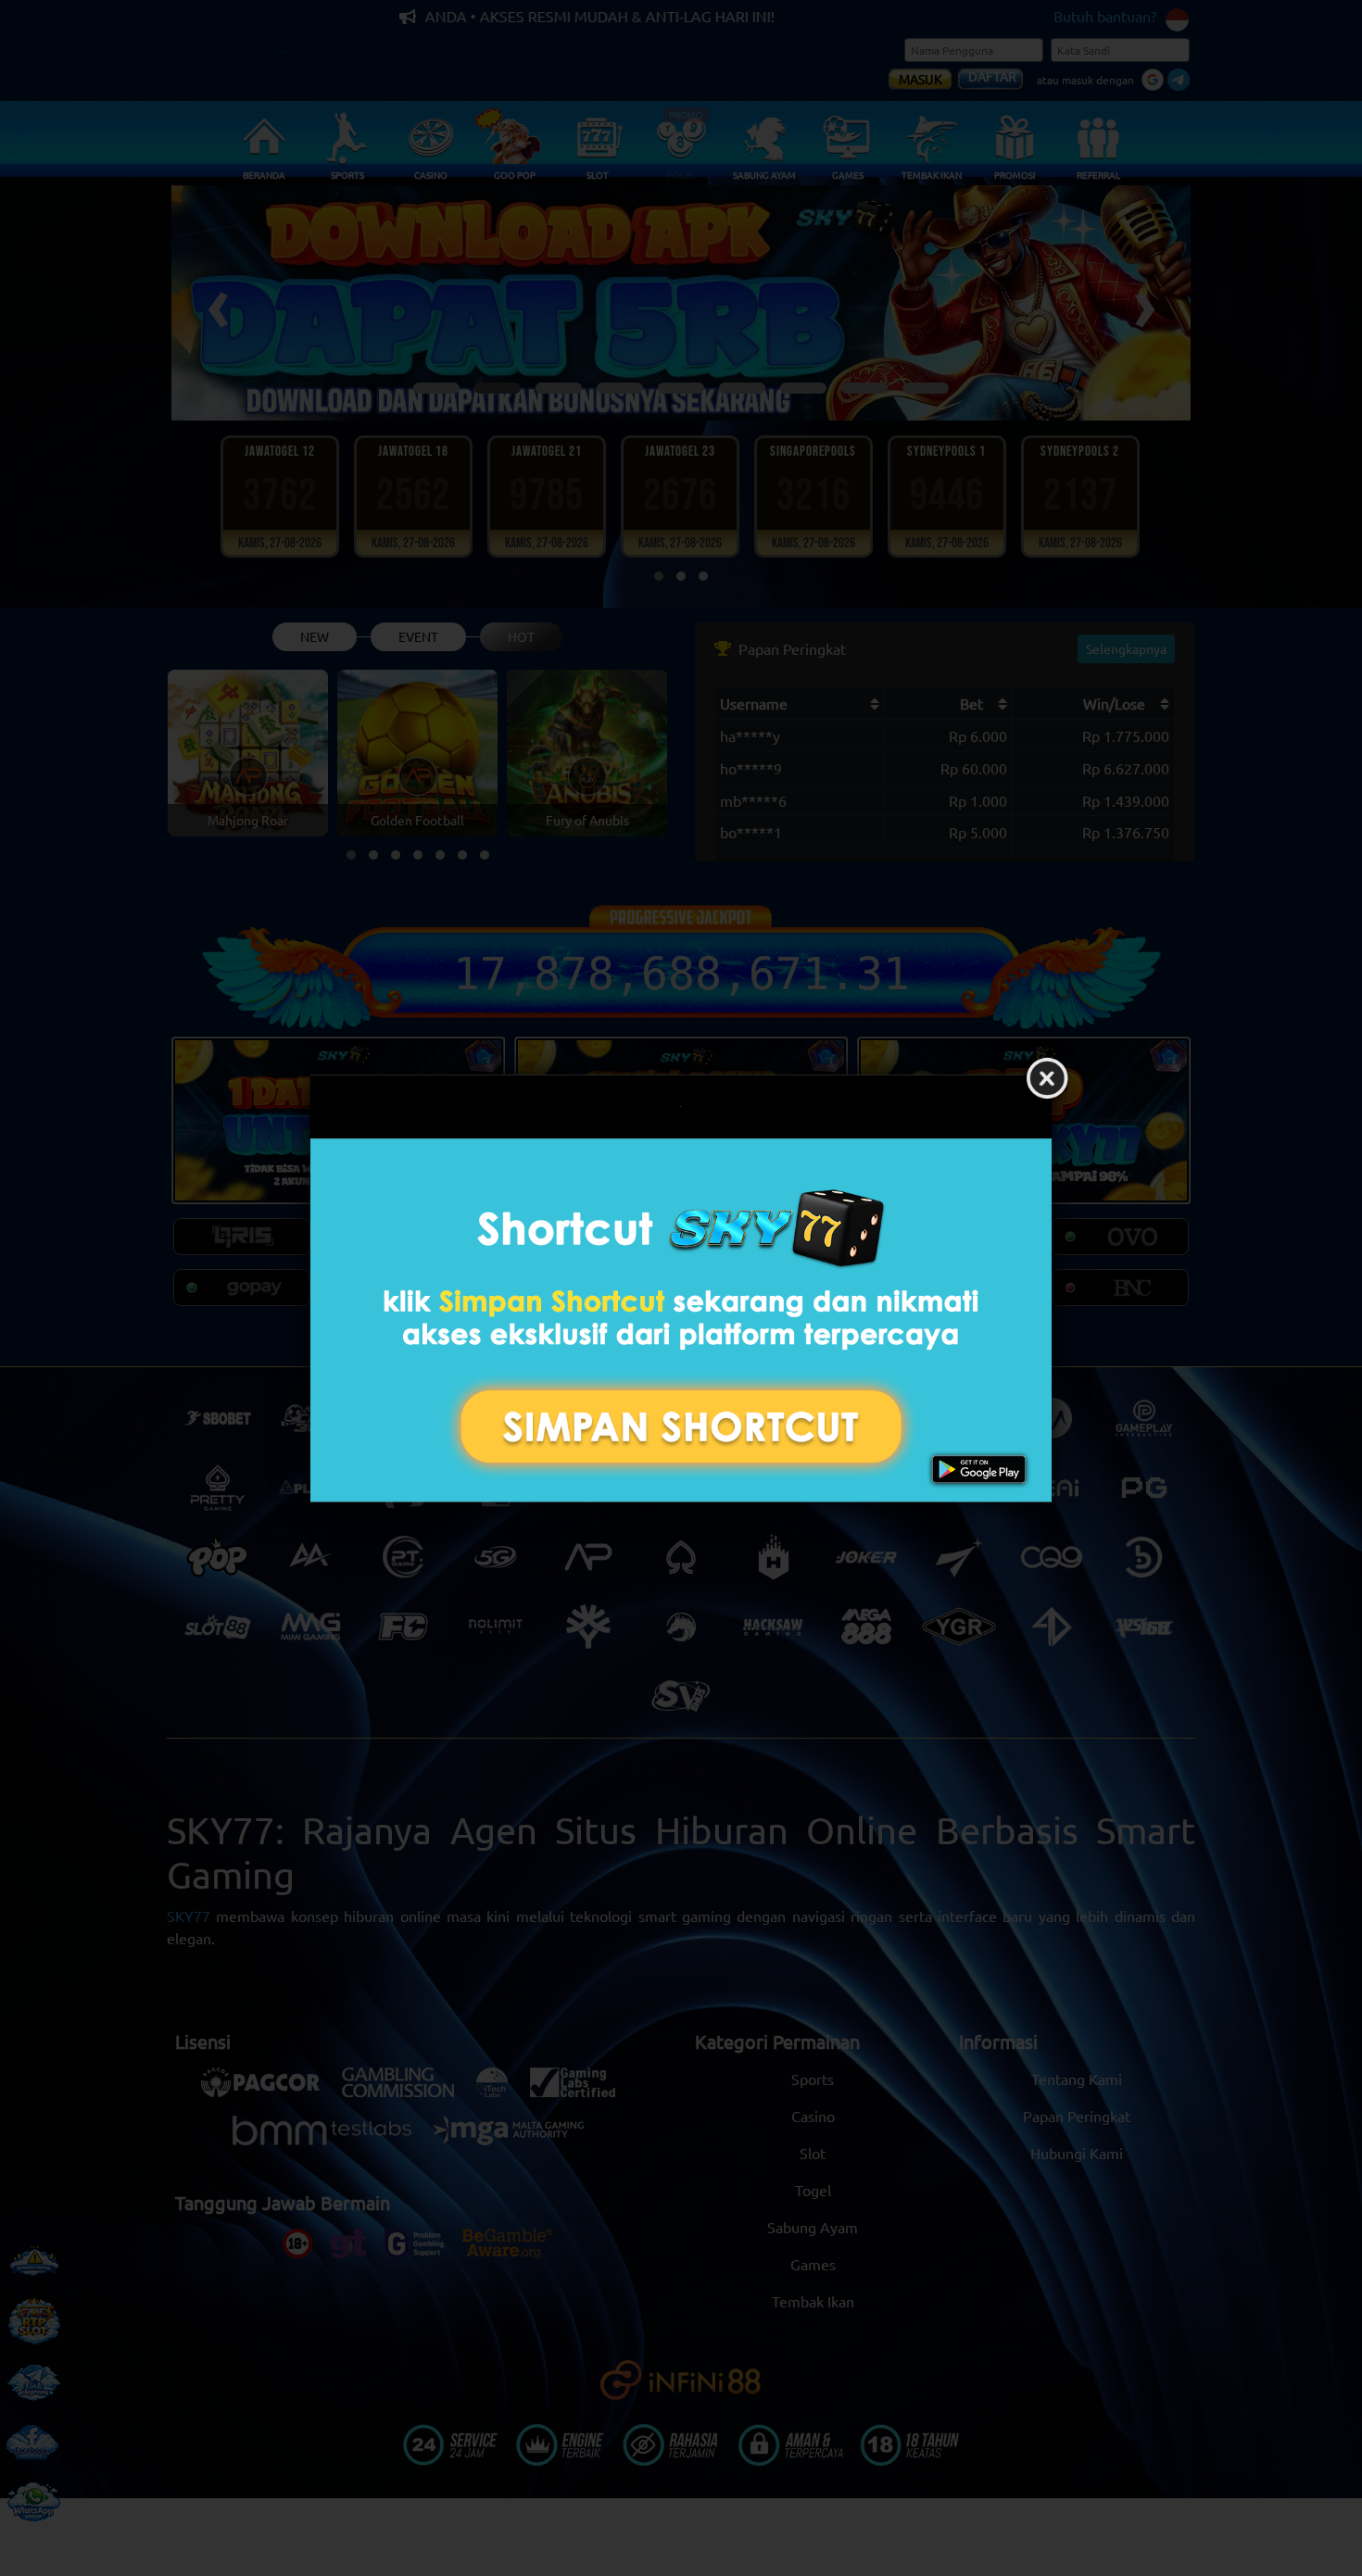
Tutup (1047, 1079)
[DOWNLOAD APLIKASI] (681, 1320)
